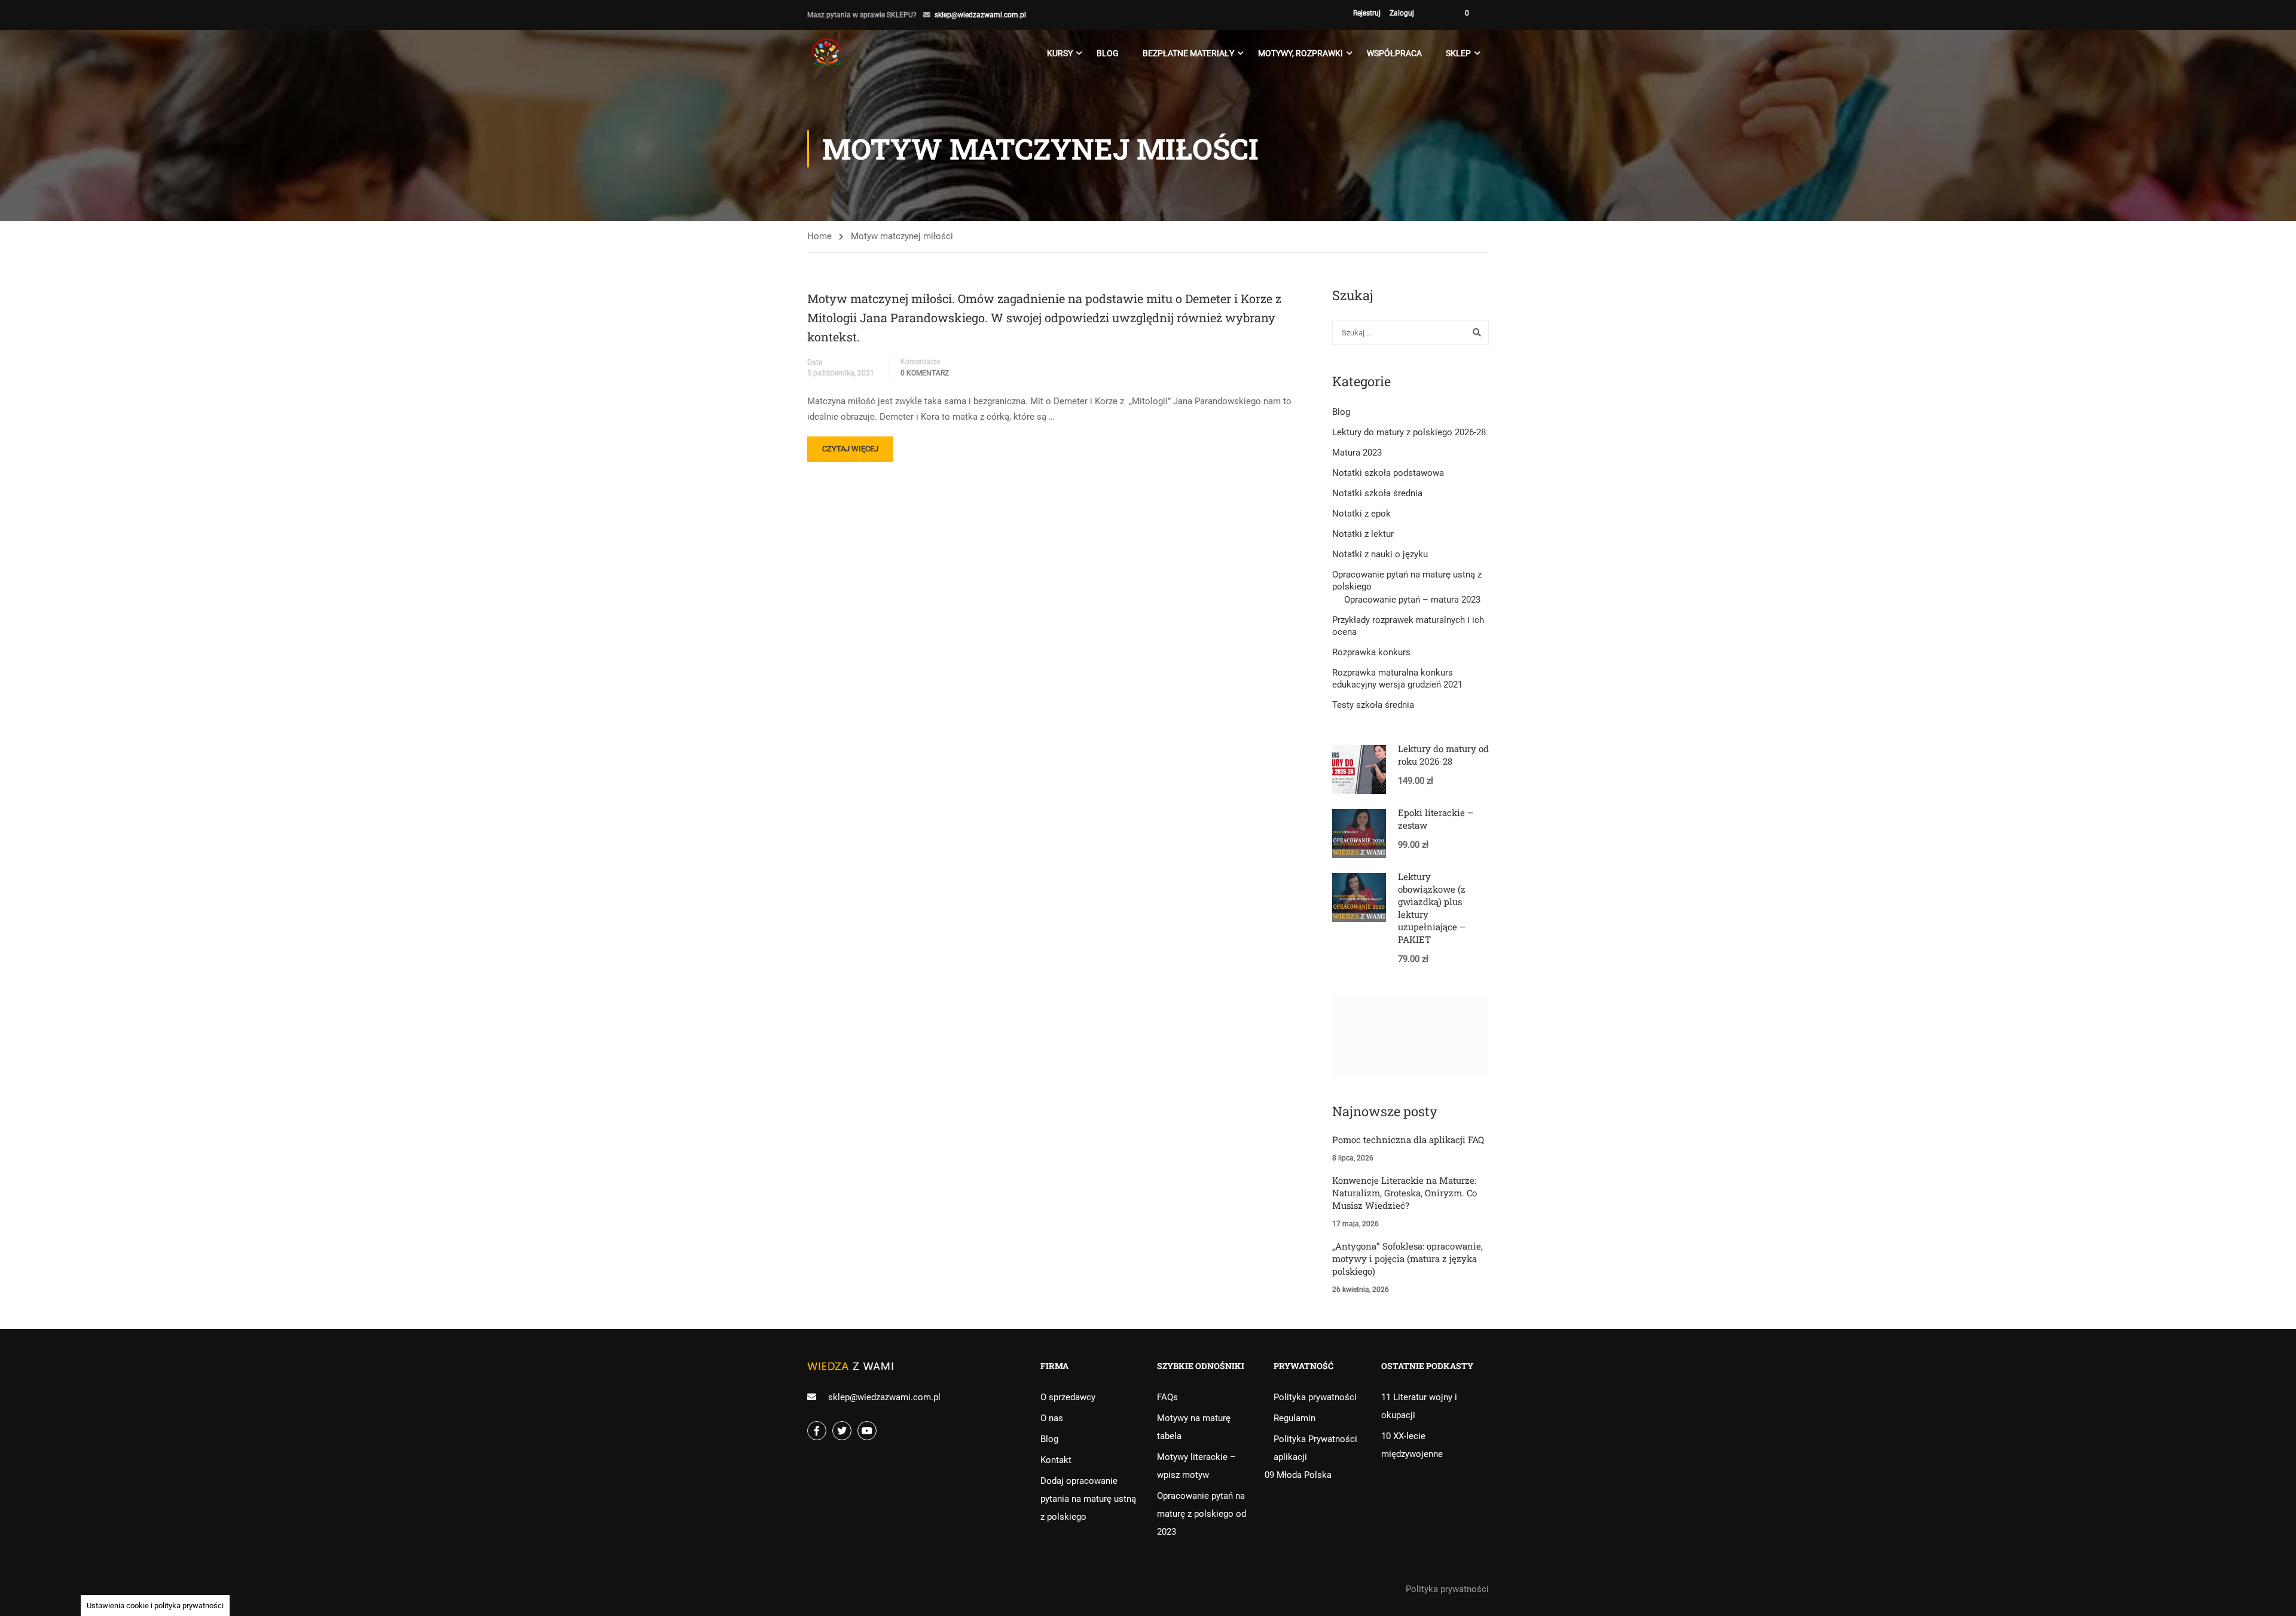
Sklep (1458, 53)
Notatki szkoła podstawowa (1388, 473)
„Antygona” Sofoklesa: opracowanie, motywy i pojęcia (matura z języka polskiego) (1407, 1258)
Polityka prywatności (1315, 1397)
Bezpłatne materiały (1188, 53)
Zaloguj (1402, 13)
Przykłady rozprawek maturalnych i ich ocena (1408, 626)
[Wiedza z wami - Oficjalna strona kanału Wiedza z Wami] (828, 53)
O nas (1052, 1418)
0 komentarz (925, 373)
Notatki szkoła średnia (1377, 493)
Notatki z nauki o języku (1380, 554)
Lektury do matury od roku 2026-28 (1443, 755)
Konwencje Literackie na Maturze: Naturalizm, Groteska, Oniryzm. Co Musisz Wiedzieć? (1405, 1193)
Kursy (1060, 53)
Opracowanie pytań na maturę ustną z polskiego (1407, 581)
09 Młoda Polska (1298, 1475)
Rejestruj (1367, 13)
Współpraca (1394, 53)
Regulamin (1294, 1418)
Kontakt (1056, 1460)
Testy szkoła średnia (1373, 705)
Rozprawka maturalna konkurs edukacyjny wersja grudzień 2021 (1397, 679)
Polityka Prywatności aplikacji (1315, 1448)
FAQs (1167, 1397)
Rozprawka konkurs (1371, 652)
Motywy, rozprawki (1300, 53)
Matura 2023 (1357, 453)
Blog (1108, 53)
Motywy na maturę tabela (1194, 1427)
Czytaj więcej (857, 453)
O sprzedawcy (1068, 1397)
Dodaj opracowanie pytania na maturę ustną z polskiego (1088, 1499)
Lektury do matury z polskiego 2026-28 (1409, 432)
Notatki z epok (1361, 514)
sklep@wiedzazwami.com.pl (980, 15)
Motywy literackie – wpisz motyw (1196, 1466)
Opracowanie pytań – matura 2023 (1412, 600)
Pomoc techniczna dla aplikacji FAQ (1408, 1140)
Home (819, 236)
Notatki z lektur (1363, 534)
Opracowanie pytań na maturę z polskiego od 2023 (1202, 1514)
